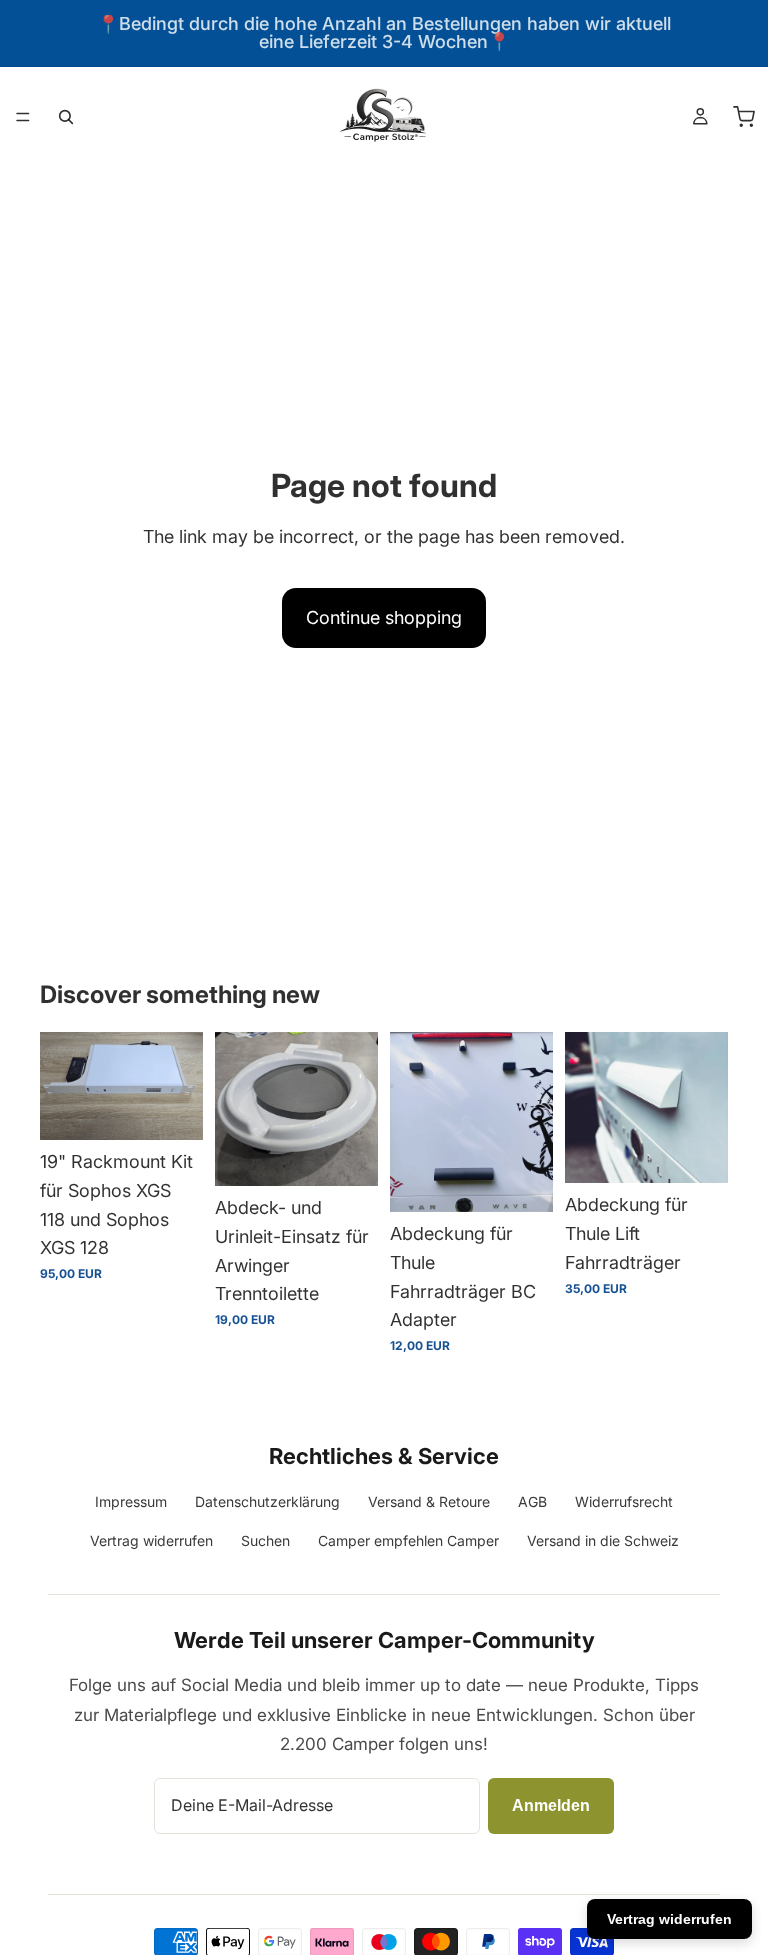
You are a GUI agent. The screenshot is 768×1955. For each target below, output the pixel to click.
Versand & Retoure (429, 1501)
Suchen (265, 1540)
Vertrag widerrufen (151, 1540)
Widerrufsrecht (624, 1501)
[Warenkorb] (744, 117)
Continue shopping (384, 617)
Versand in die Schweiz (603, 1540)
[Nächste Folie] (181, 1086)
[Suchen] (66, 117)
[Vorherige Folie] (62, 1086)
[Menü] (23, 117)
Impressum (131, 1501)
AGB (532, 1501)
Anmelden (551, 1805)
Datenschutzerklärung (267, 1501)
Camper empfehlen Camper (408, 1540)
